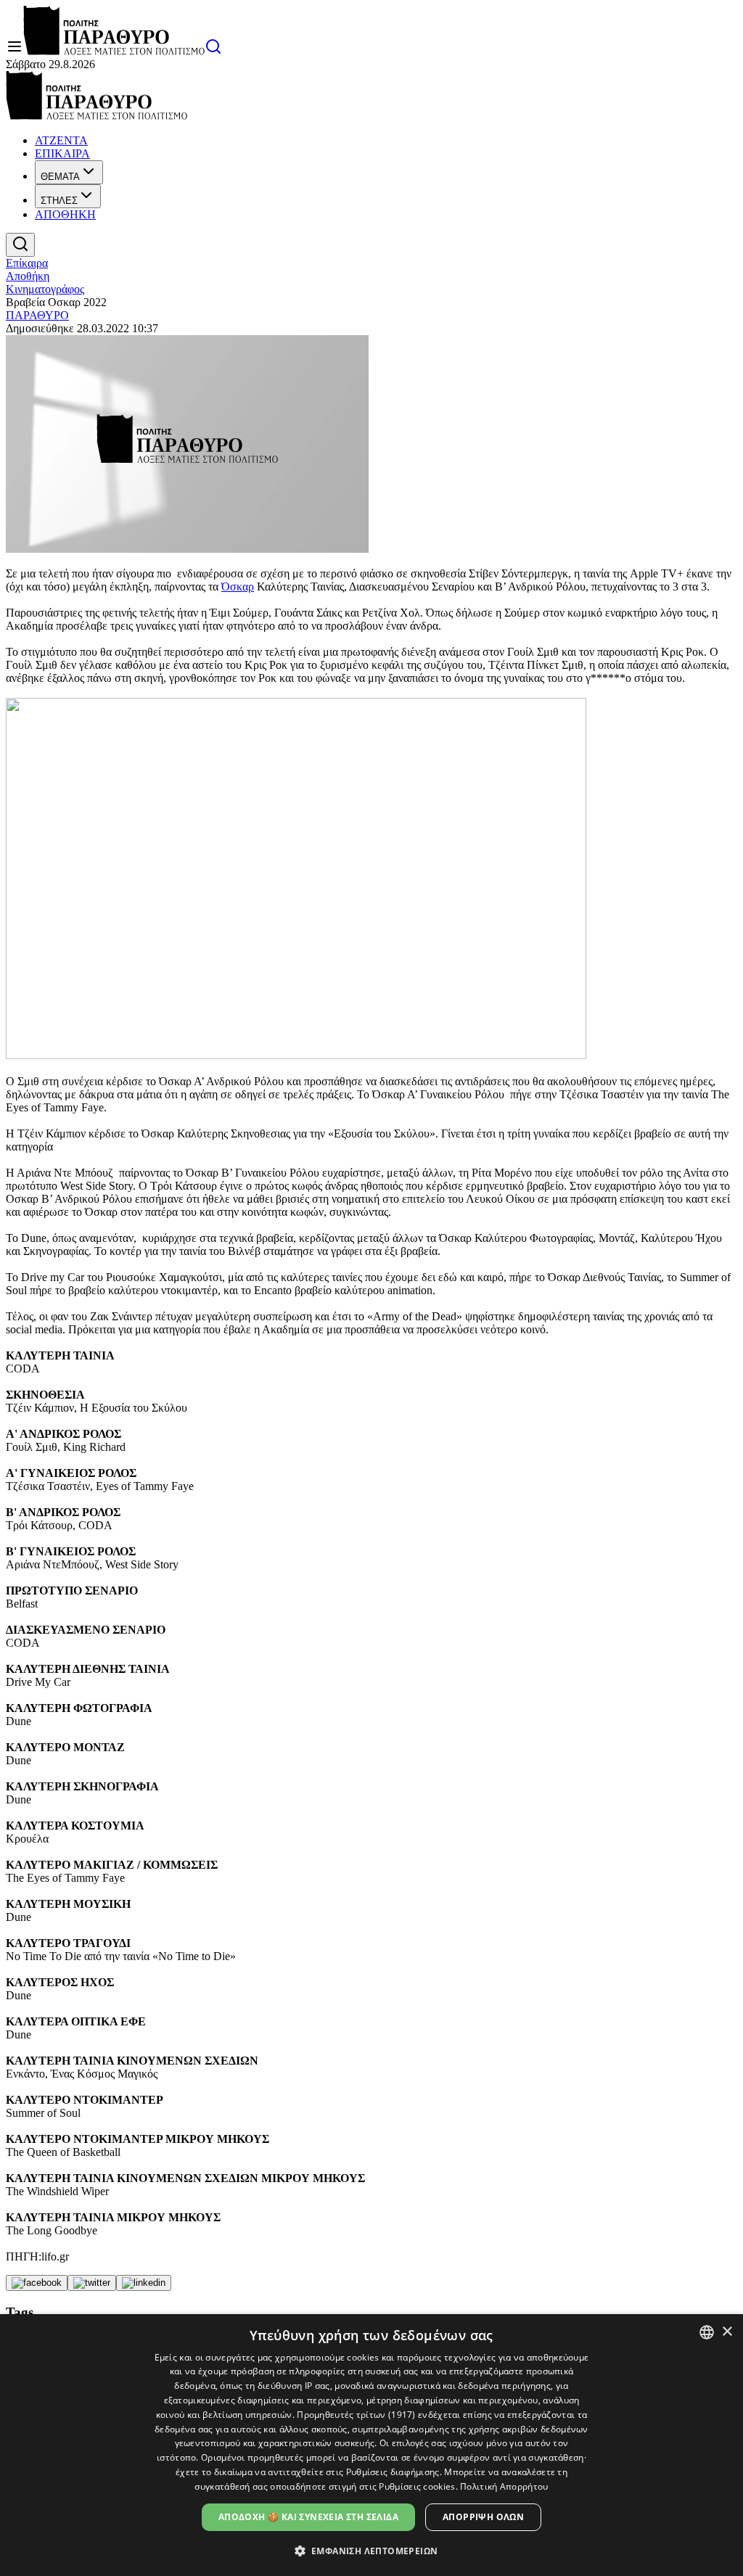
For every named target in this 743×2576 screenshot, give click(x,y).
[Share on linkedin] (144, 2283)
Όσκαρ (238, 587)
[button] (372, 2550)
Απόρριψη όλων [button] (483, 2517)
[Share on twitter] (92, 2283)
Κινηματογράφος (45, 289)
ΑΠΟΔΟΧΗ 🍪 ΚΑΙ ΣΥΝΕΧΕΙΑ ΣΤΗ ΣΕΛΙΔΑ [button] (308, 2517)
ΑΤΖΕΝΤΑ (61, 140)
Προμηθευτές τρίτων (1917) (356, 2415)
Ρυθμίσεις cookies (417, 2486)
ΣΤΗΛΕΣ (59, 201)
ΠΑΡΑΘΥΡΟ (37, 315)
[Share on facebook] (37, 2283)
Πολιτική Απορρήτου (504, 2486)
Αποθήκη (28, 276)
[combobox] (707, 2332)
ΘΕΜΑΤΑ (60, 177)
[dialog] (371, 2445)
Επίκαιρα (27, 263)
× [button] (727, 2332)
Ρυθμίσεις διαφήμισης (393, 2472)
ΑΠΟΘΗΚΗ (65, 214)
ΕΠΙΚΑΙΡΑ (62, 153)
